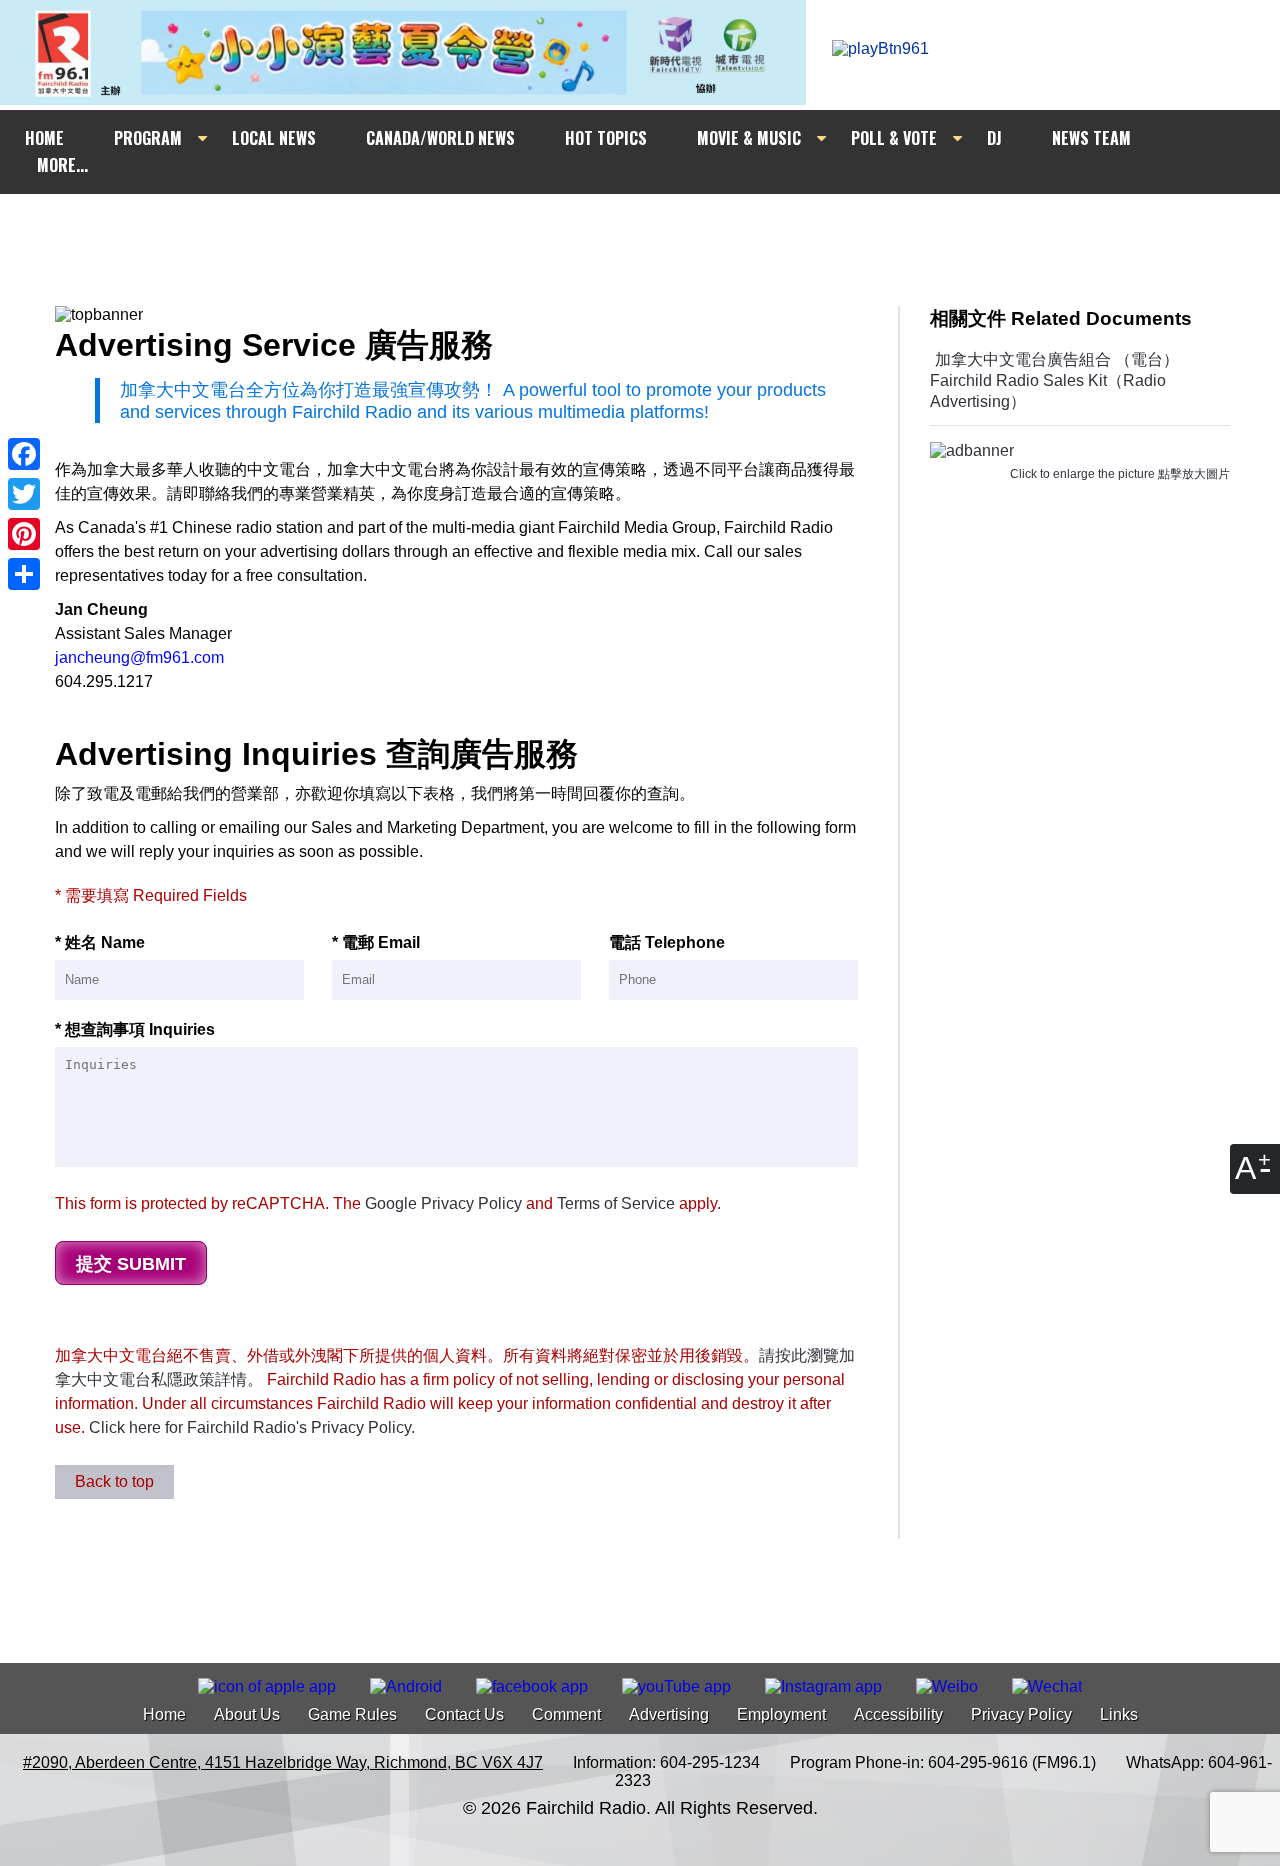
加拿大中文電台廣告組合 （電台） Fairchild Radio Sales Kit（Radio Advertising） (1054, 380)
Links (1119, 1714)
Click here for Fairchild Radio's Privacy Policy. (252, 1427)
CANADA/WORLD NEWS (440, 138)
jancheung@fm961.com (139, 657)
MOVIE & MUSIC (749, 138)
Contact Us (464, 1714)
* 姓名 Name (100, 942)
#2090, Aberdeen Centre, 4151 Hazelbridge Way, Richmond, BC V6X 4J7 (283, 1762)
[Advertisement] (658, 232)
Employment (781, 1714)
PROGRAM (148, 138)
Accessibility (898, 1714)
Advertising (669, 1714)
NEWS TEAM (1091, 138)
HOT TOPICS (606, 138)
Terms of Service (616, 1203)
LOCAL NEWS (274, 138)
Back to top (114, 1481)
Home (164, 1714)
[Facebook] (24, 454)
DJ (994, 138)
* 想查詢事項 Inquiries (135, 1029)
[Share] (24, 574)
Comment (566, 1714)
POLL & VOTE (894, 138)
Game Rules (352, 1714)
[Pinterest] (24, 534)
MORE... (62, 165)
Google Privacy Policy (443, 1203)
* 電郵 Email (376, 942)
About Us (247, 1714)
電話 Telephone (667, 942)
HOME (44, 138)
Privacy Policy (1021, 1714)
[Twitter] (24, 494)
